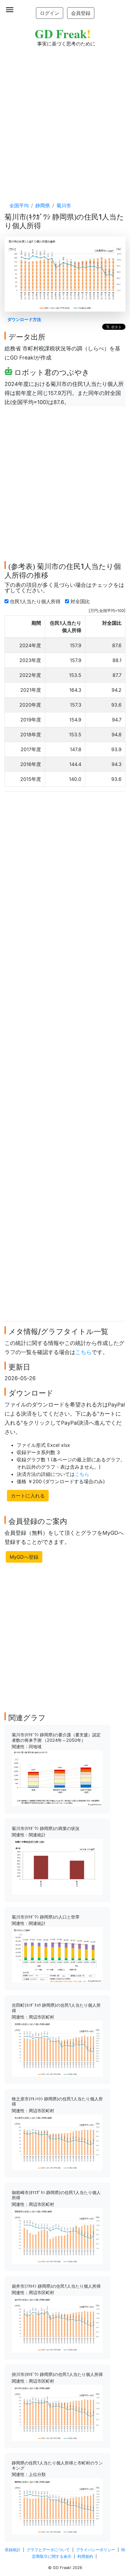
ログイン (50, 13)
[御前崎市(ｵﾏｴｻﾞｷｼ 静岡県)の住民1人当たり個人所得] (57, 2236)
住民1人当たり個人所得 (36, 601)
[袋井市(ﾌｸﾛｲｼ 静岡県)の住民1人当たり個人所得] (57, 2324)
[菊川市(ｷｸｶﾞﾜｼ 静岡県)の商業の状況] (57, 1866)
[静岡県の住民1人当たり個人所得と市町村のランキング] (57, 2506)
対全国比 (81, 601)
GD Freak (63, 33)
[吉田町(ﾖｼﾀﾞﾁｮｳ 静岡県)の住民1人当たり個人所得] (57, 2048)
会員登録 (81, 13)
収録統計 (13, 2550)
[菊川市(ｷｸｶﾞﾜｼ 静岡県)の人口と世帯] (57, 1955)
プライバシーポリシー (96, 2550)
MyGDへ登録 (24, 1557)
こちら (83, 1352)
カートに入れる (28, 1496)
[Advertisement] (65, 119)
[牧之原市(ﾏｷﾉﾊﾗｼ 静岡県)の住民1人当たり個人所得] (57, 2142)
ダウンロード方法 (24, 319)
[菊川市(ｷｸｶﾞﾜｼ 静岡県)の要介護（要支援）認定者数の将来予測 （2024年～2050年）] (57, 1778)
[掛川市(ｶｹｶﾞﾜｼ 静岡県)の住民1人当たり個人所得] (57, 2412)
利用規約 (85, 2556)
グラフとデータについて (48, 2550)
